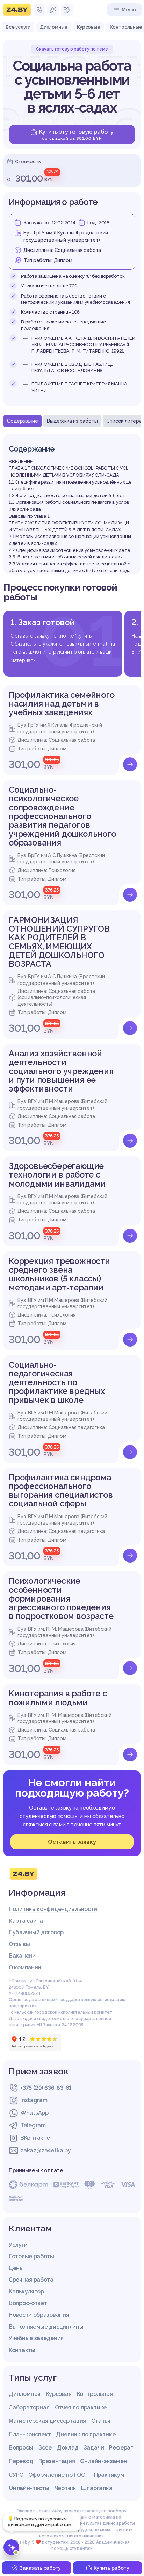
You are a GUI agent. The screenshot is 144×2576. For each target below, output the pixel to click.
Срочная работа (31, 2280)
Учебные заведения (36, 2338)
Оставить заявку (72, 1842)
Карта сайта (26, 1921)
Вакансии (22, 1956)
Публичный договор (36, 1932)
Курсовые (88, 27)
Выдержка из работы (72, 421)
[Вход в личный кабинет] (53, 10)
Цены (16, 2268)
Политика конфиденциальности (53, 1909)
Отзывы (19, 1944)
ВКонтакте (35, 2138)
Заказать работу (40, 2568)
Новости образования (39, 2315)
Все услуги (18, 27)
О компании (25, 1968)
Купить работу (111, 2568)
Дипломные (54, 27)
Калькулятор (26, 2292)
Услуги (18, 2245)
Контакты (22, 2350)
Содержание (23, 421)
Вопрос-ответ (28, 2303)
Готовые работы (31, 2256)
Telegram (33, 2125)
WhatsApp (34, 2113)
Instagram (34, 2100)
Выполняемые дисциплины (46, 2327)
